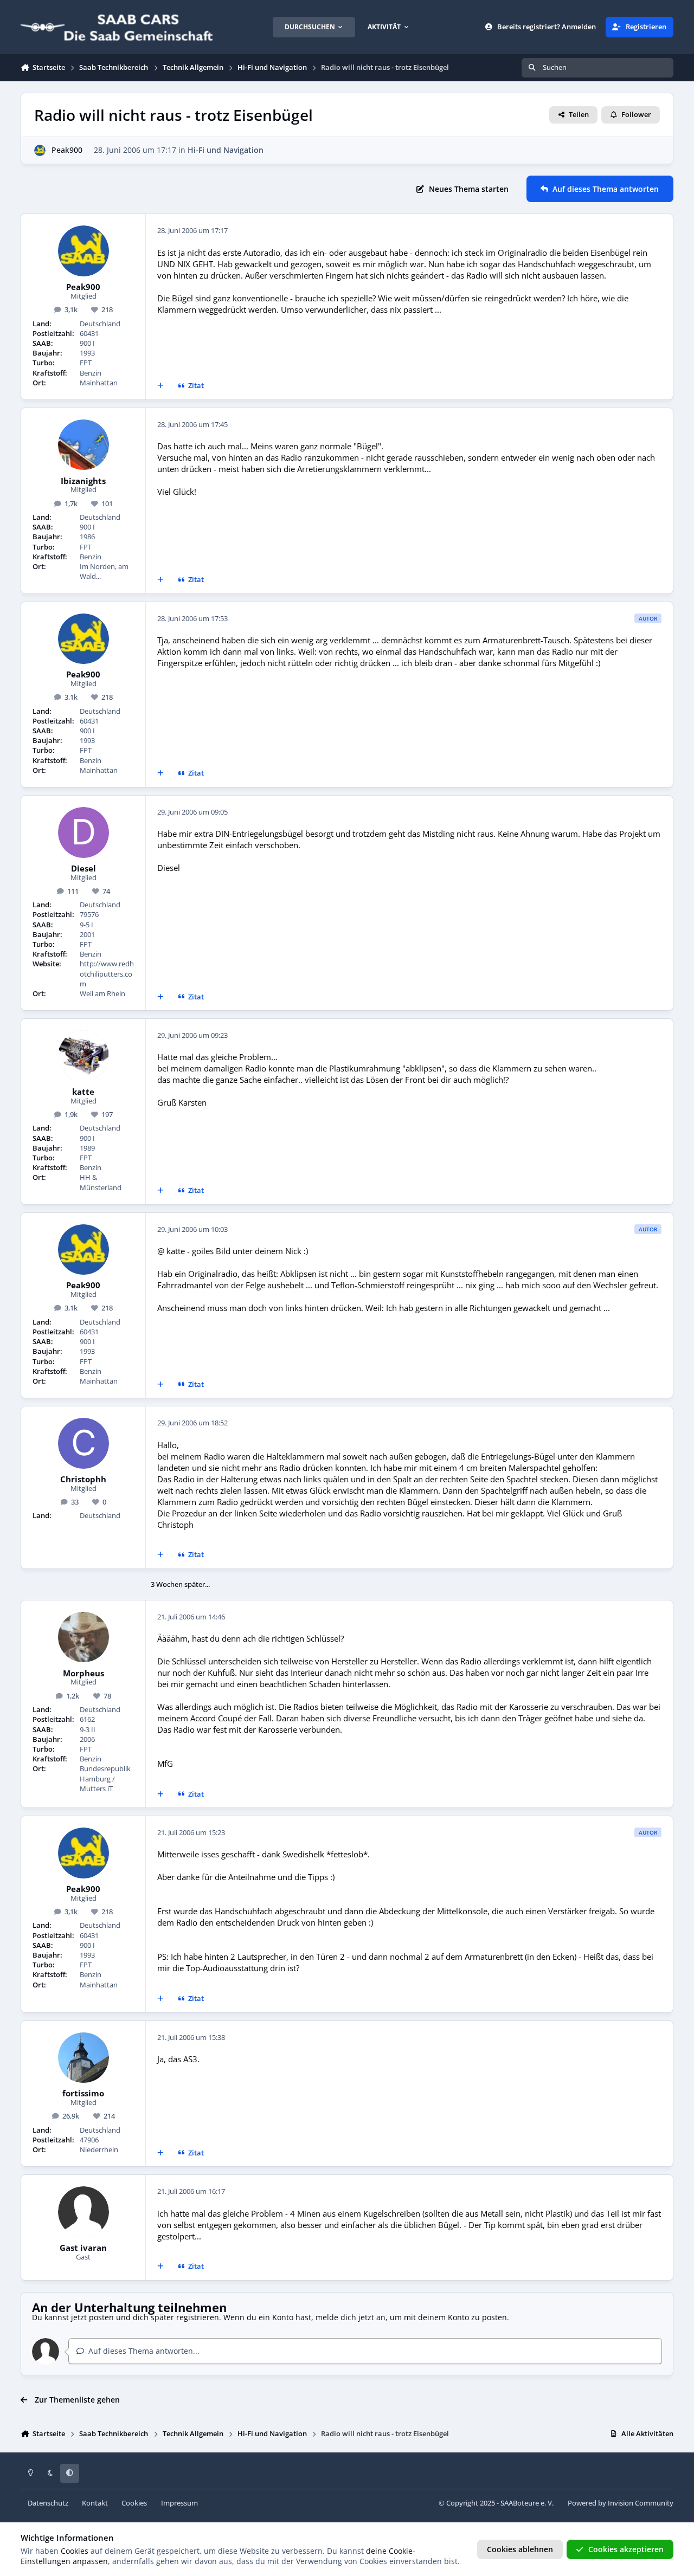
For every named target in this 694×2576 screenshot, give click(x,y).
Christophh (83, 1480)
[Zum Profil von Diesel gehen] (83, 832)
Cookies (134, 2503)
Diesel (83, 869)
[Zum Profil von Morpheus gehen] (83, 1637)
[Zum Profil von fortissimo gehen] (83, 2058)
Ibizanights (83, 481)
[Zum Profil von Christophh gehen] (83, 1443)
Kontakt (95, 2503)
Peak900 (67, 150)
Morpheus (83, 1674)
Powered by (621, 2503)
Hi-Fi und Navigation (226, 150)
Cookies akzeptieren (626, 2549)
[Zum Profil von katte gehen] (83, 1056)
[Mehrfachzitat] (160, 386)
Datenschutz (48, 2503)
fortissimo (83, 2094)
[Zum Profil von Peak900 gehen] (40, 150)
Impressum (179, 2503)
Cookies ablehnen (520, 2549)
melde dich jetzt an (351, 2317)
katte (83, 1092)
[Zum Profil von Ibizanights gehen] (83, 445)
